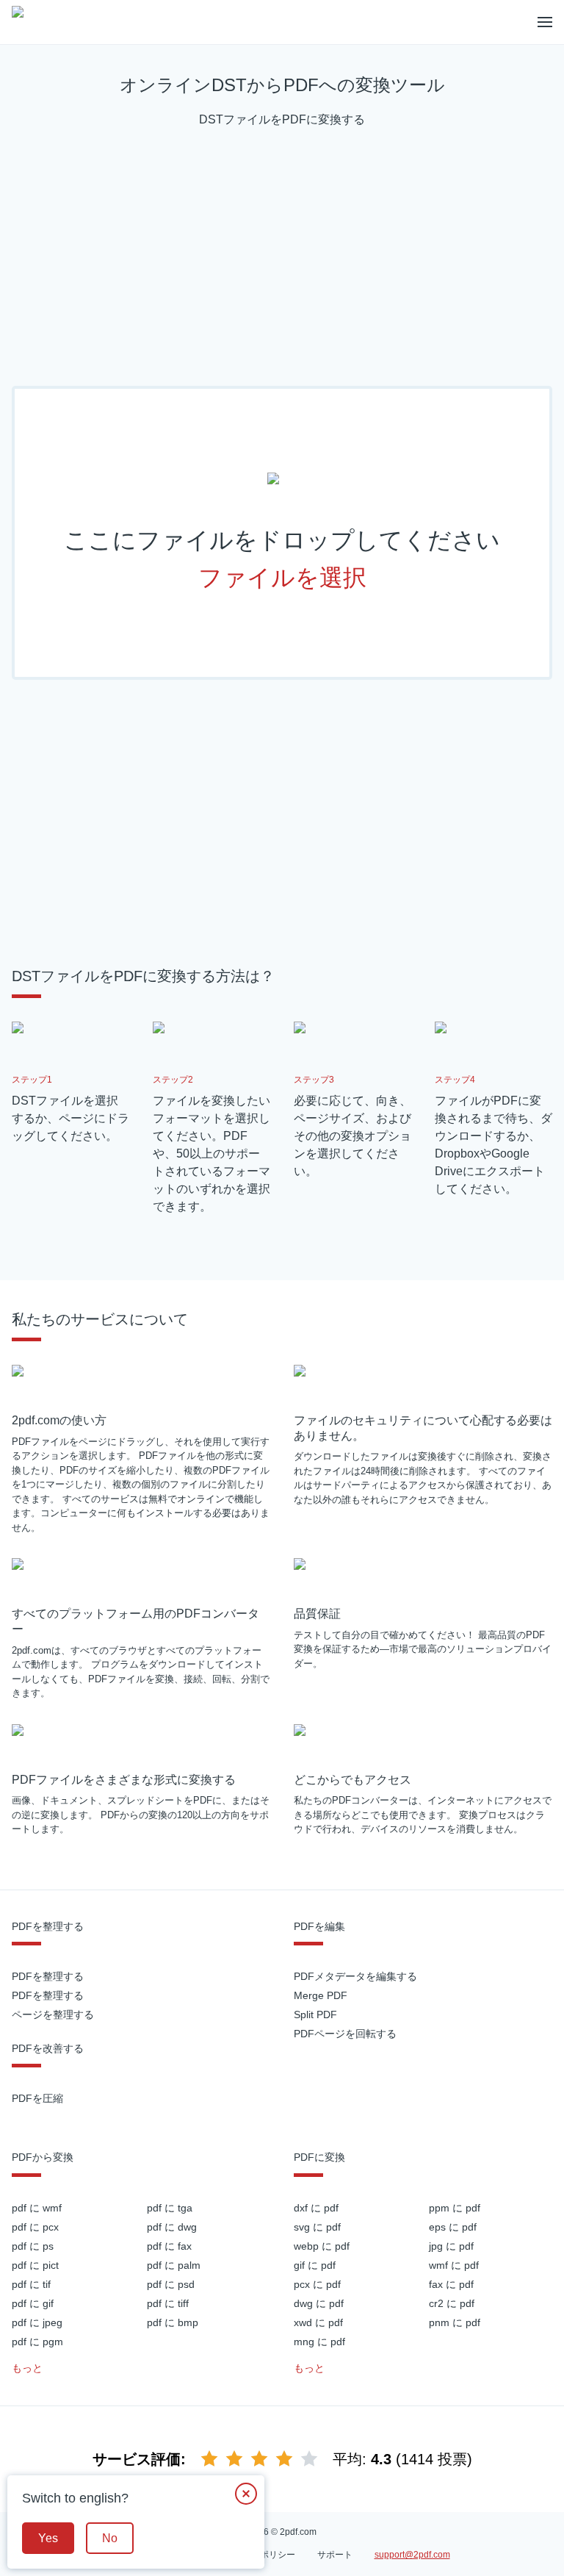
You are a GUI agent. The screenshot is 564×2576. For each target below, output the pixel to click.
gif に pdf (315, 2265)
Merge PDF (321, 1995)
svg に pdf (317, 2227)
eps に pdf (453, 2227)
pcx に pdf (317, 2284)
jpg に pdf (451, 2246)
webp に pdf (322, 2246)
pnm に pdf (455, 2322)
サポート (335, 2555)
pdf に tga (170, 2208)
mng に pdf (319, 2342)
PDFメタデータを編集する (355, 1976)
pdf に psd (171, 2284)
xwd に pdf (318, 2322)
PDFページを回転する (345, 2034)
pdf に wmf (37, 2208)
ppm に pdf (455, 2208)
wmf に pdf (454, 2265)
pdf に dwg (172, 2227)
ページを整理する (53, 2014)
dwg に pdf (319, 2303)
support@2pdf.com (412, 2555)
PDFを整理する (48, 1976)
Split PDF (315, 2014)
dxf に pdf (316, 2208)
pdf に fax (169, 2246)
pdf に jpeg (37, 2322)
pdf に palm (174, 2265)
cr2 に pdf (452, 2303)
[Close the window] (246, 2494)
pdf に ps (33, 2246)
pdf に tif (31, 2284)
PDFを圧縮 (37, 2098)
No (110, 2538)
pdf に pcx (35, 2227)
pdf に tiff (168, 2303)
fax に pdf (451, 2284)
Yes (48, 2538)
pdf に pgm (37, 2342)
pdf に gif (33, 2303)
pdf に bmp (173, 2322)
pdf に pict (35, 2265)
